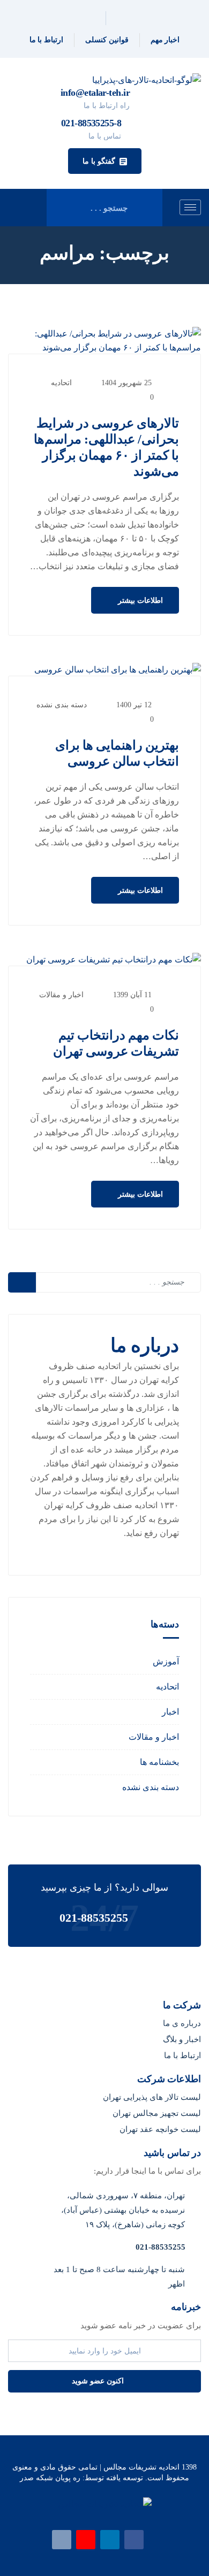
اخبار (170, 1712)
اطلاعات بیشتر (139, 601)
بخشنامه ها (159, 1762)
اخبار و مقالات (61, 995)
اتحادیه (61, 383)
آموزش (166, 1661)
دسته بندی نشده (62, 705)
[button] (105, 161)
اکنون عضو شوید (99, 2381)
